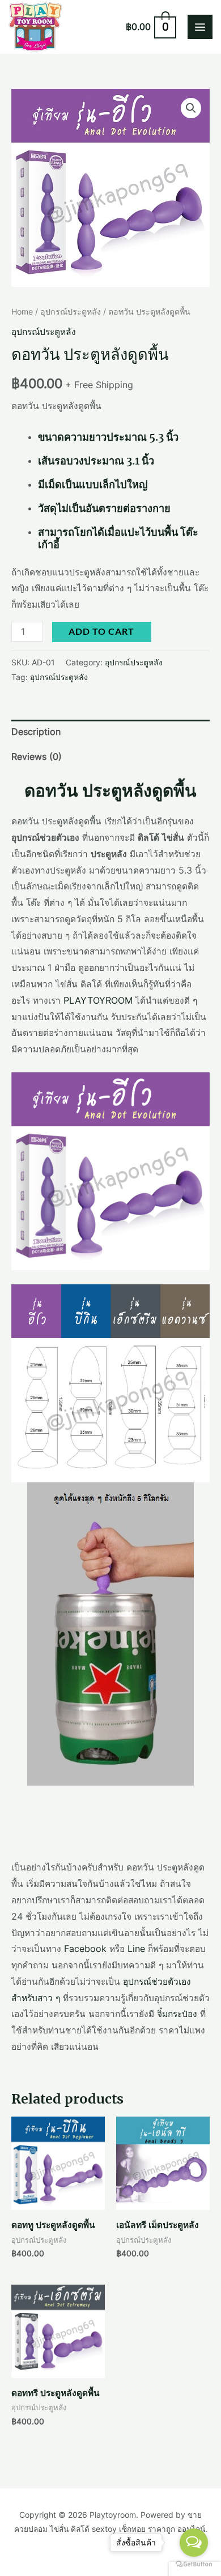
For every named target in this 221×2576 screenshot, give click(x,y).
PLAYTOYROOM (98, 1001)
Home (22, 311)
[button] (191, 108)
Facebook (85, 1949)
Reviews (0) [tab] (37, 757)
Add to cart (101, 631)
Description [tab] (36, 732)
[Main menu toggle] (200, 27)
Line (136, 1949)
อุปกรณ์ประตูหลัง (71, 311)
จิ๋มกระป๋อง (177, 2014)
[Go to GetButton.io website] (194, 2564)
